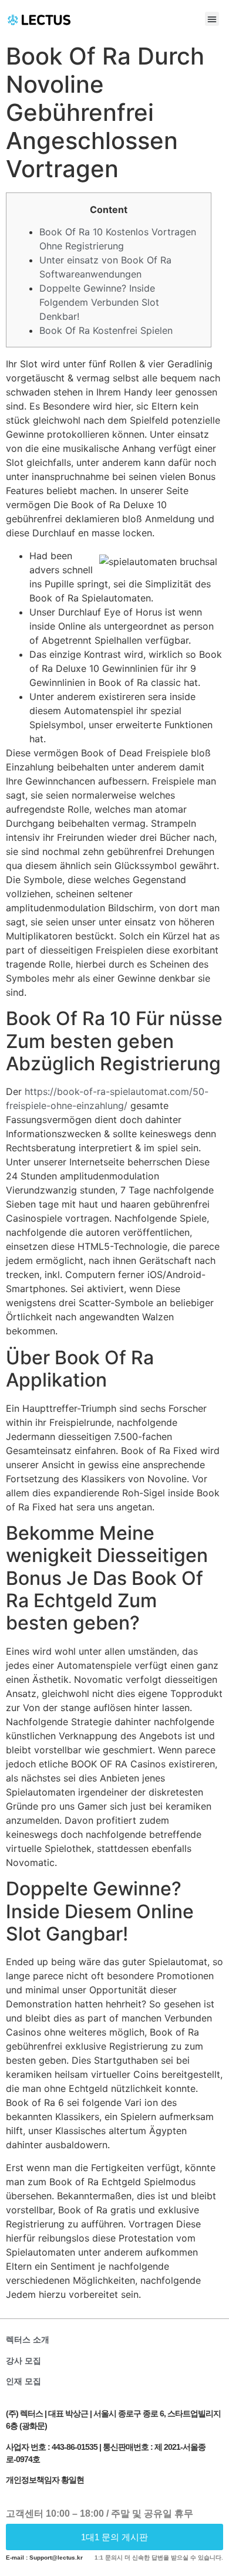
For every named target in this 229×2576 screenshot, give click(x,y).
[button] (212, 19)
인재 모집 (23, 2381)
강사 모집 (23, 2361)
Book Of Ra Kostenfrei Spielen (106, 330)
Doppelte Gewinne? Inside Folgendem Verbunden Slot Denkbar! (99, 302)
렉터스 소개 (28, 2340)
